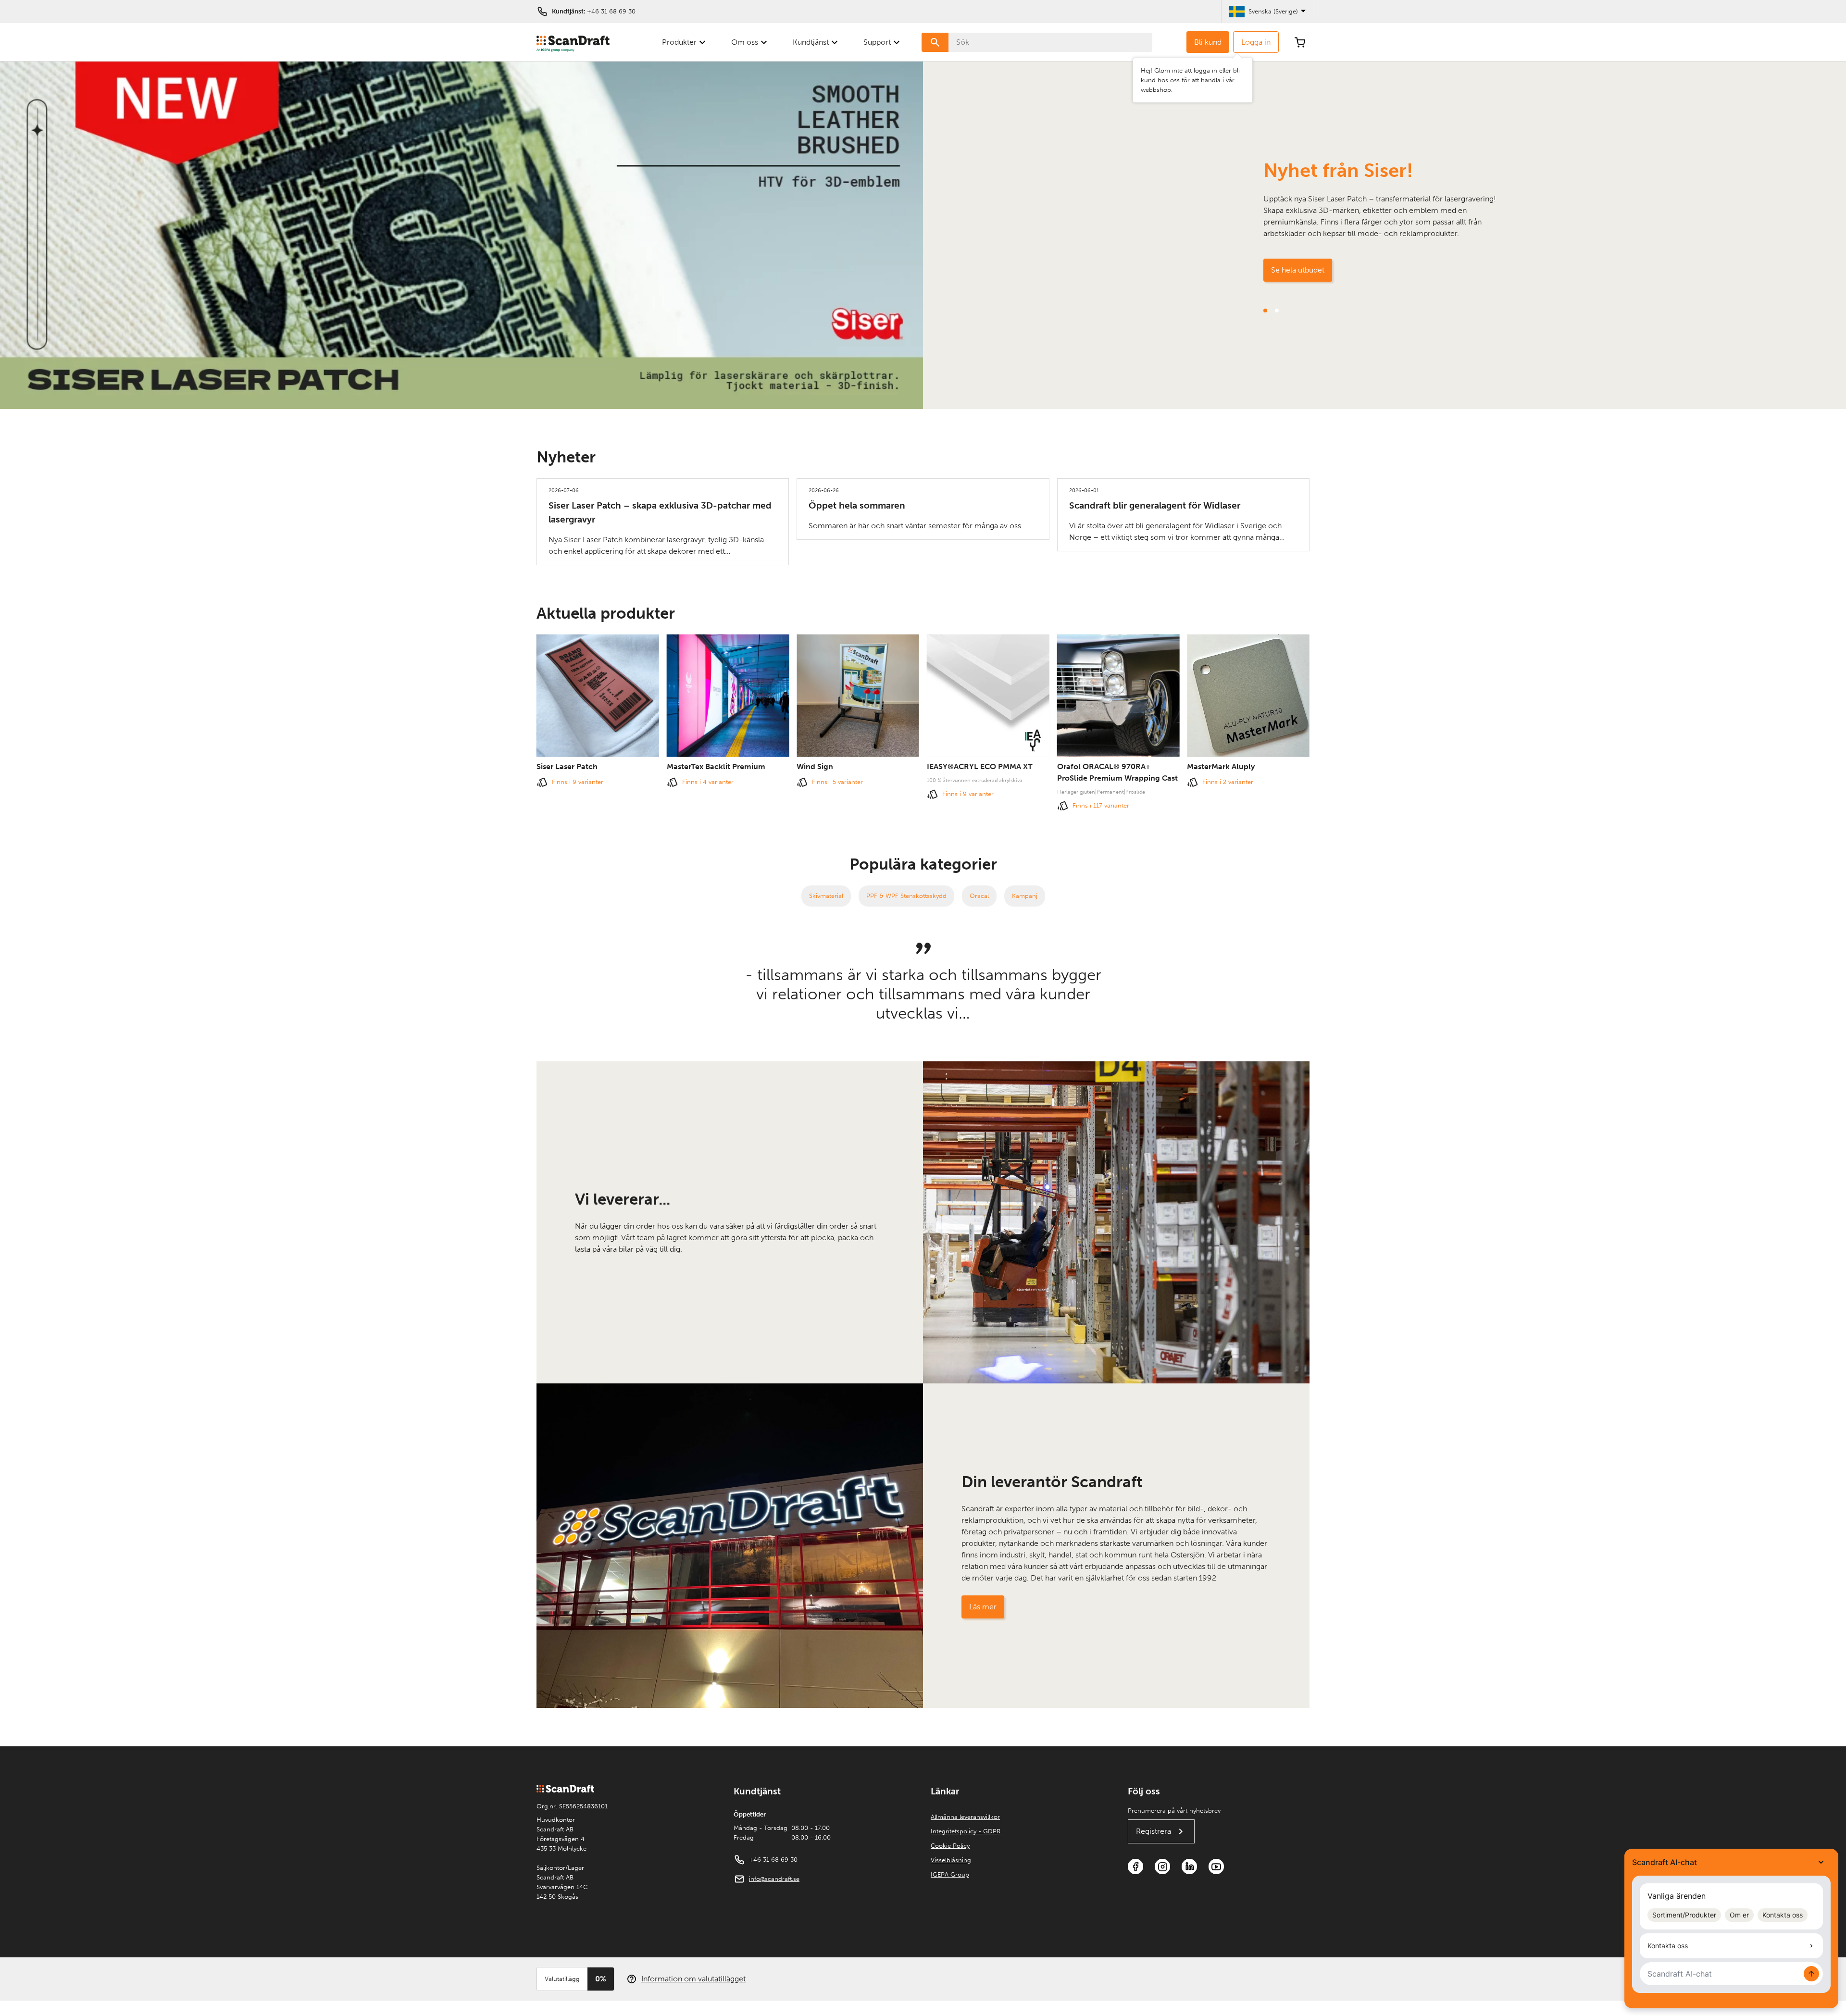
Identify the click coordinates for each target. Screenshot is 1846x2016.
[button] (1265, 311)
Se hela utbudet (1298, 270)
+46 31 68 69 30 (611, 11)
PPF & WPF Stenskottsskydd (906, 896)
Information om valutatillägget (693, 1979)
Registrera (1154, 1831)
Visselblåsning (951, 1860)
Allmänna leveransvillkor (965, 1817)
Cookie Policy (950, 1846)
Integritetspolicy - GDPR (966, 1831)
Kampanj (1025, 896)
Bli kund (1208, 42)
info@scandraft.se (774, 1879)
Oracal (979, 896)
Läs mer (983, 1607)
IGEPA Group (950, 1874)
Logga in (1256, 42)
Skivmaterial (826, 896)
